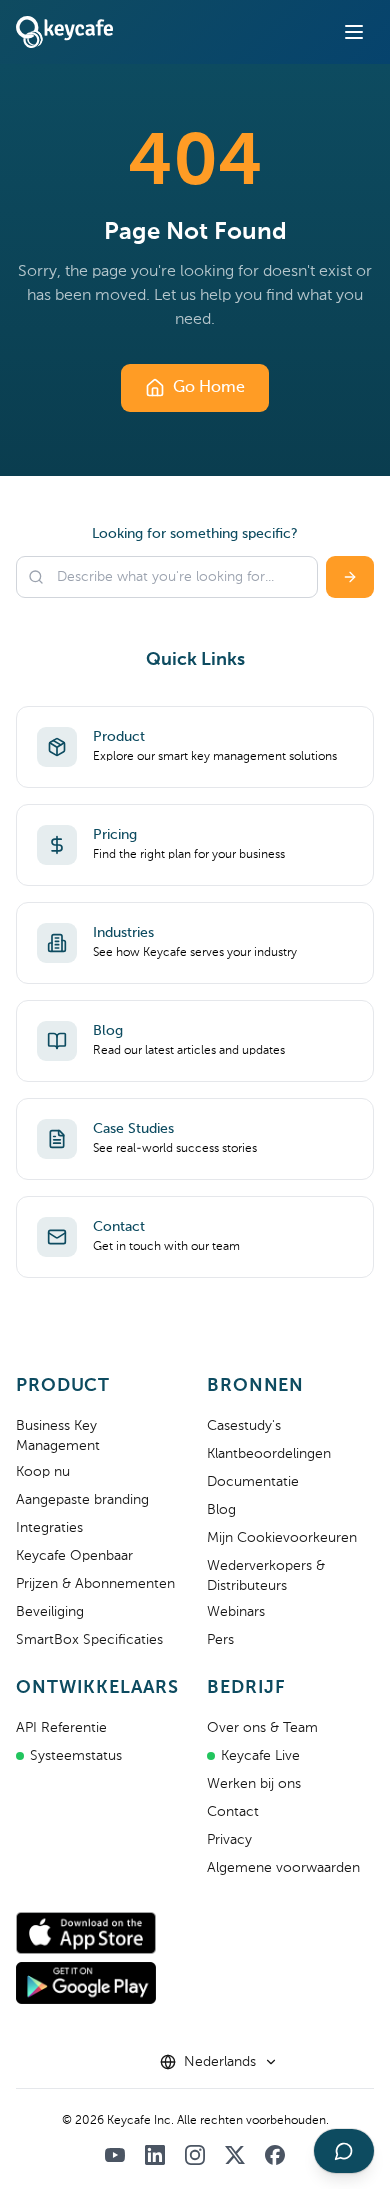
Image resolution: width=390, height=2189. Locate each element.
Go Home (209, 388)
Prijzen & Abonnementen (95, 1584)
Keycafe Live (260, 1756)
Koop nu (43, 1472)
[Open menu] (354, 32)
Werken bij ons (254, 1784)
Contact (233, 1812)
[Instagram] (195, 2155)
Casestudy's (244, 1426)
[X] (235, 2155)
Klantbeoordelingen (269, 1454)
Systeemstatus (76, 1756)
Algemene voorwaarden (283, 1868)
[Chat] (344, 2151)
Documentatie (253, 1482)
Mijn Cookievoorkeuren (282, 1538)
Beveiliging (50, 1612)
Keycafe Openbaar (74, 1556)
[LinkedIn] (155, 2155)
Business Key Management (58, 1436)
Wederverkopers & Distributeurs (266, 1576)
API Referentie (61, 1728)
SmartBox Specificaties (89, 1640)
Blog (221, 1510)
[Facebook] (275, 2155)
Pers (220, 1640)
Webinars (236, 1612)
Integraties (49, 1528)
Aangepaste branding (82, 1500)
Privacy (229, 1840)
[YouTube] (115, 2155)
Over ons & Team (262, 1728)
